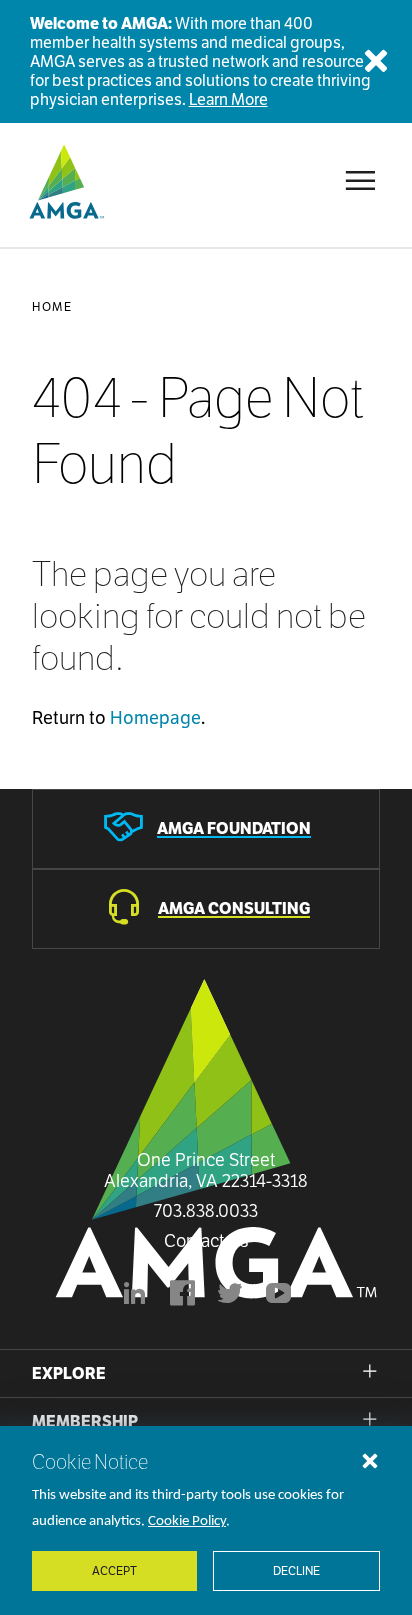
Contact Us (206, 1241)
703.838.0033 (206, 1211)
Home (52, 306)
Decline (296, 1570)
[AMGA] (64, 181)
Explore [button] (69, 1373)
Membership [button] (85, 1421)
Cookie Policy (187, 1521)
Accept (114, 1570)
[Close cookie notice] (370, 1460)
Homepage (155, 717)
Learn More (228, 99)
